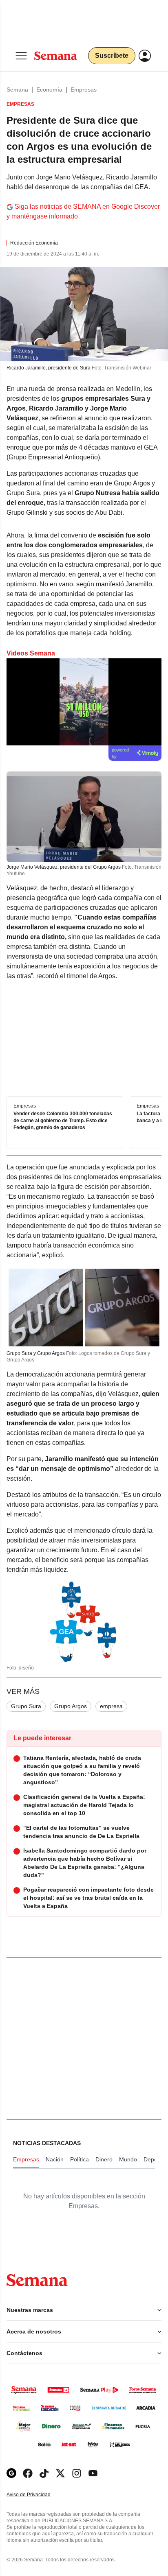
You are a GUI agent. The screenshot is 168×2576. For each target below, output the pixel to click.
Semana (17, 90)
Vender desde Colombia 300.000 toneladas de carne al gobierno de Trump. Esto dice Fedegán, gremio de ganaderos (63, 1121)
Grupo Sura (26, 1706)
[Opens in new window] (28, 2473)
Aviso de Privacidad (37, 2495)
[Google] (11, 2473)
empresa (111, 1706)
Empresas (84, 90)
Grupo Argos (71, 1706)
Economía (49, 90)
